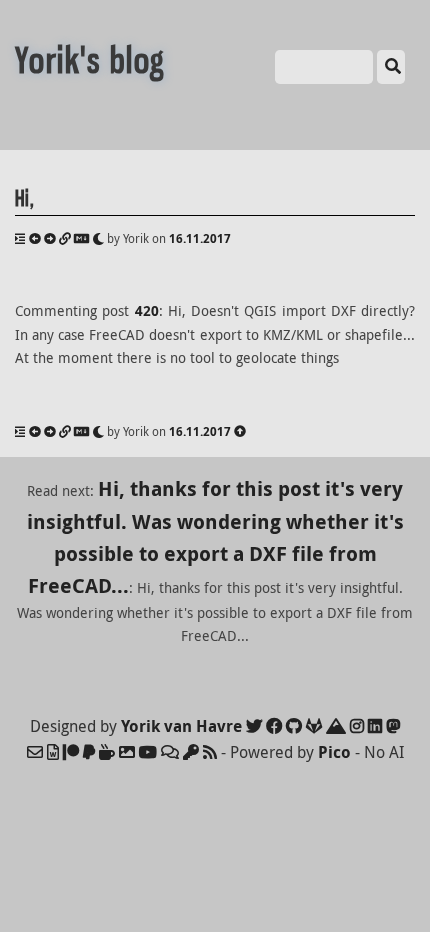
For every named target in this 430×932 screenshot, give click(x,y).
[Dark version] (98, 238)
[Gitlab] (314, 726)
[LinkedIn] (375, 726)
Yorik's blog (90, 60)
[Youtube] (148, 752)
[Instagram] (357, 726)
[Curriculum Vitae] (53, 752)
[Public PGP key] (191, 752)
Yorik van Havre (181, 726)
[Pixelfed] (127, 752)
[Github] (294, 726)
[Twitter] (254, 726)
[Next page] (50, 238)
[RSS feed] (210, 752)
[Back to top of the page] (240, 431)
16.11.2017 (200, 238)
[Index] (20, 238)
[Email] (35, 752)
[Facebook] (274, 726)
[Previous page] (35, 238)
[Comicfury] (170, 752)
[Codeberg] (336, 726)
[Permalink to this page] (65, 238)
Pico (334, 752)
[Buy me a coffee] (107, 752)
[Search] (391, 67)
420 (147, 311)
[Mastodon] (393, 726)
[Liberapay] (89, 752)
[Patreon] (71, 752)
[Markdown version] (81, 238)
